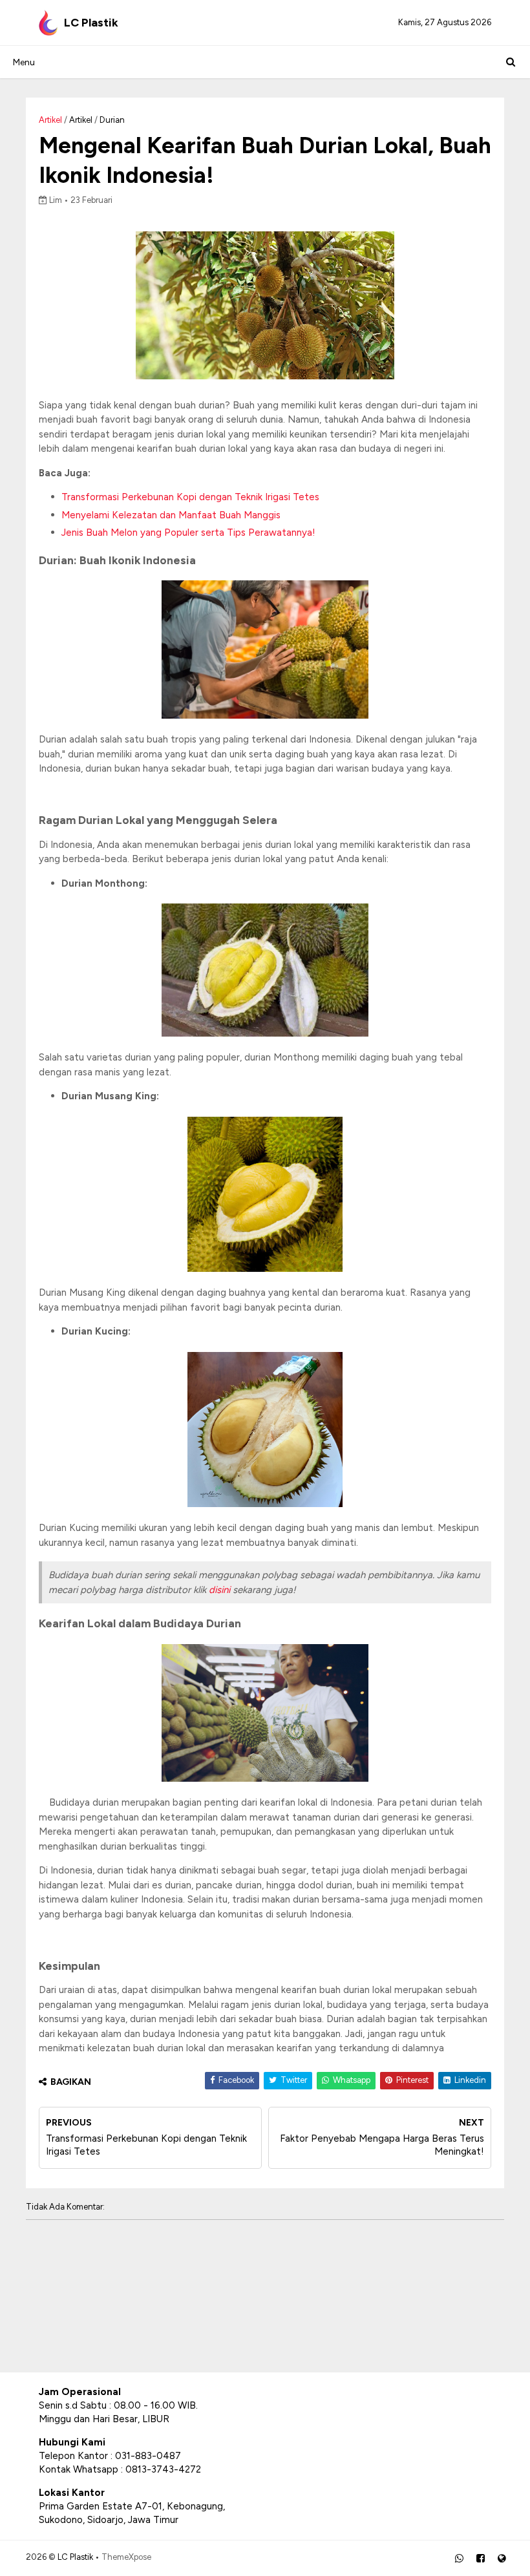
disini (221, 1590)
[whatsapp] (459, 2559)
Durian (112, 120)
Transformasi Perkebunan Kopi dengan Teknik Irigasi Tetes (190, 497)
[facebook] (481, 2559)
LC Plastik (91, 23)
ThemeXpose (126, 2557)
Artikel (50, 120)
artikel (81, 120)
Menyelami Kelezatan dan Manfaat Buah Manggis (171, 515)
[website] (502, 2559)
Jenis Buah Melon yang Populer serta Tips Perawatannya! (188, 533)
